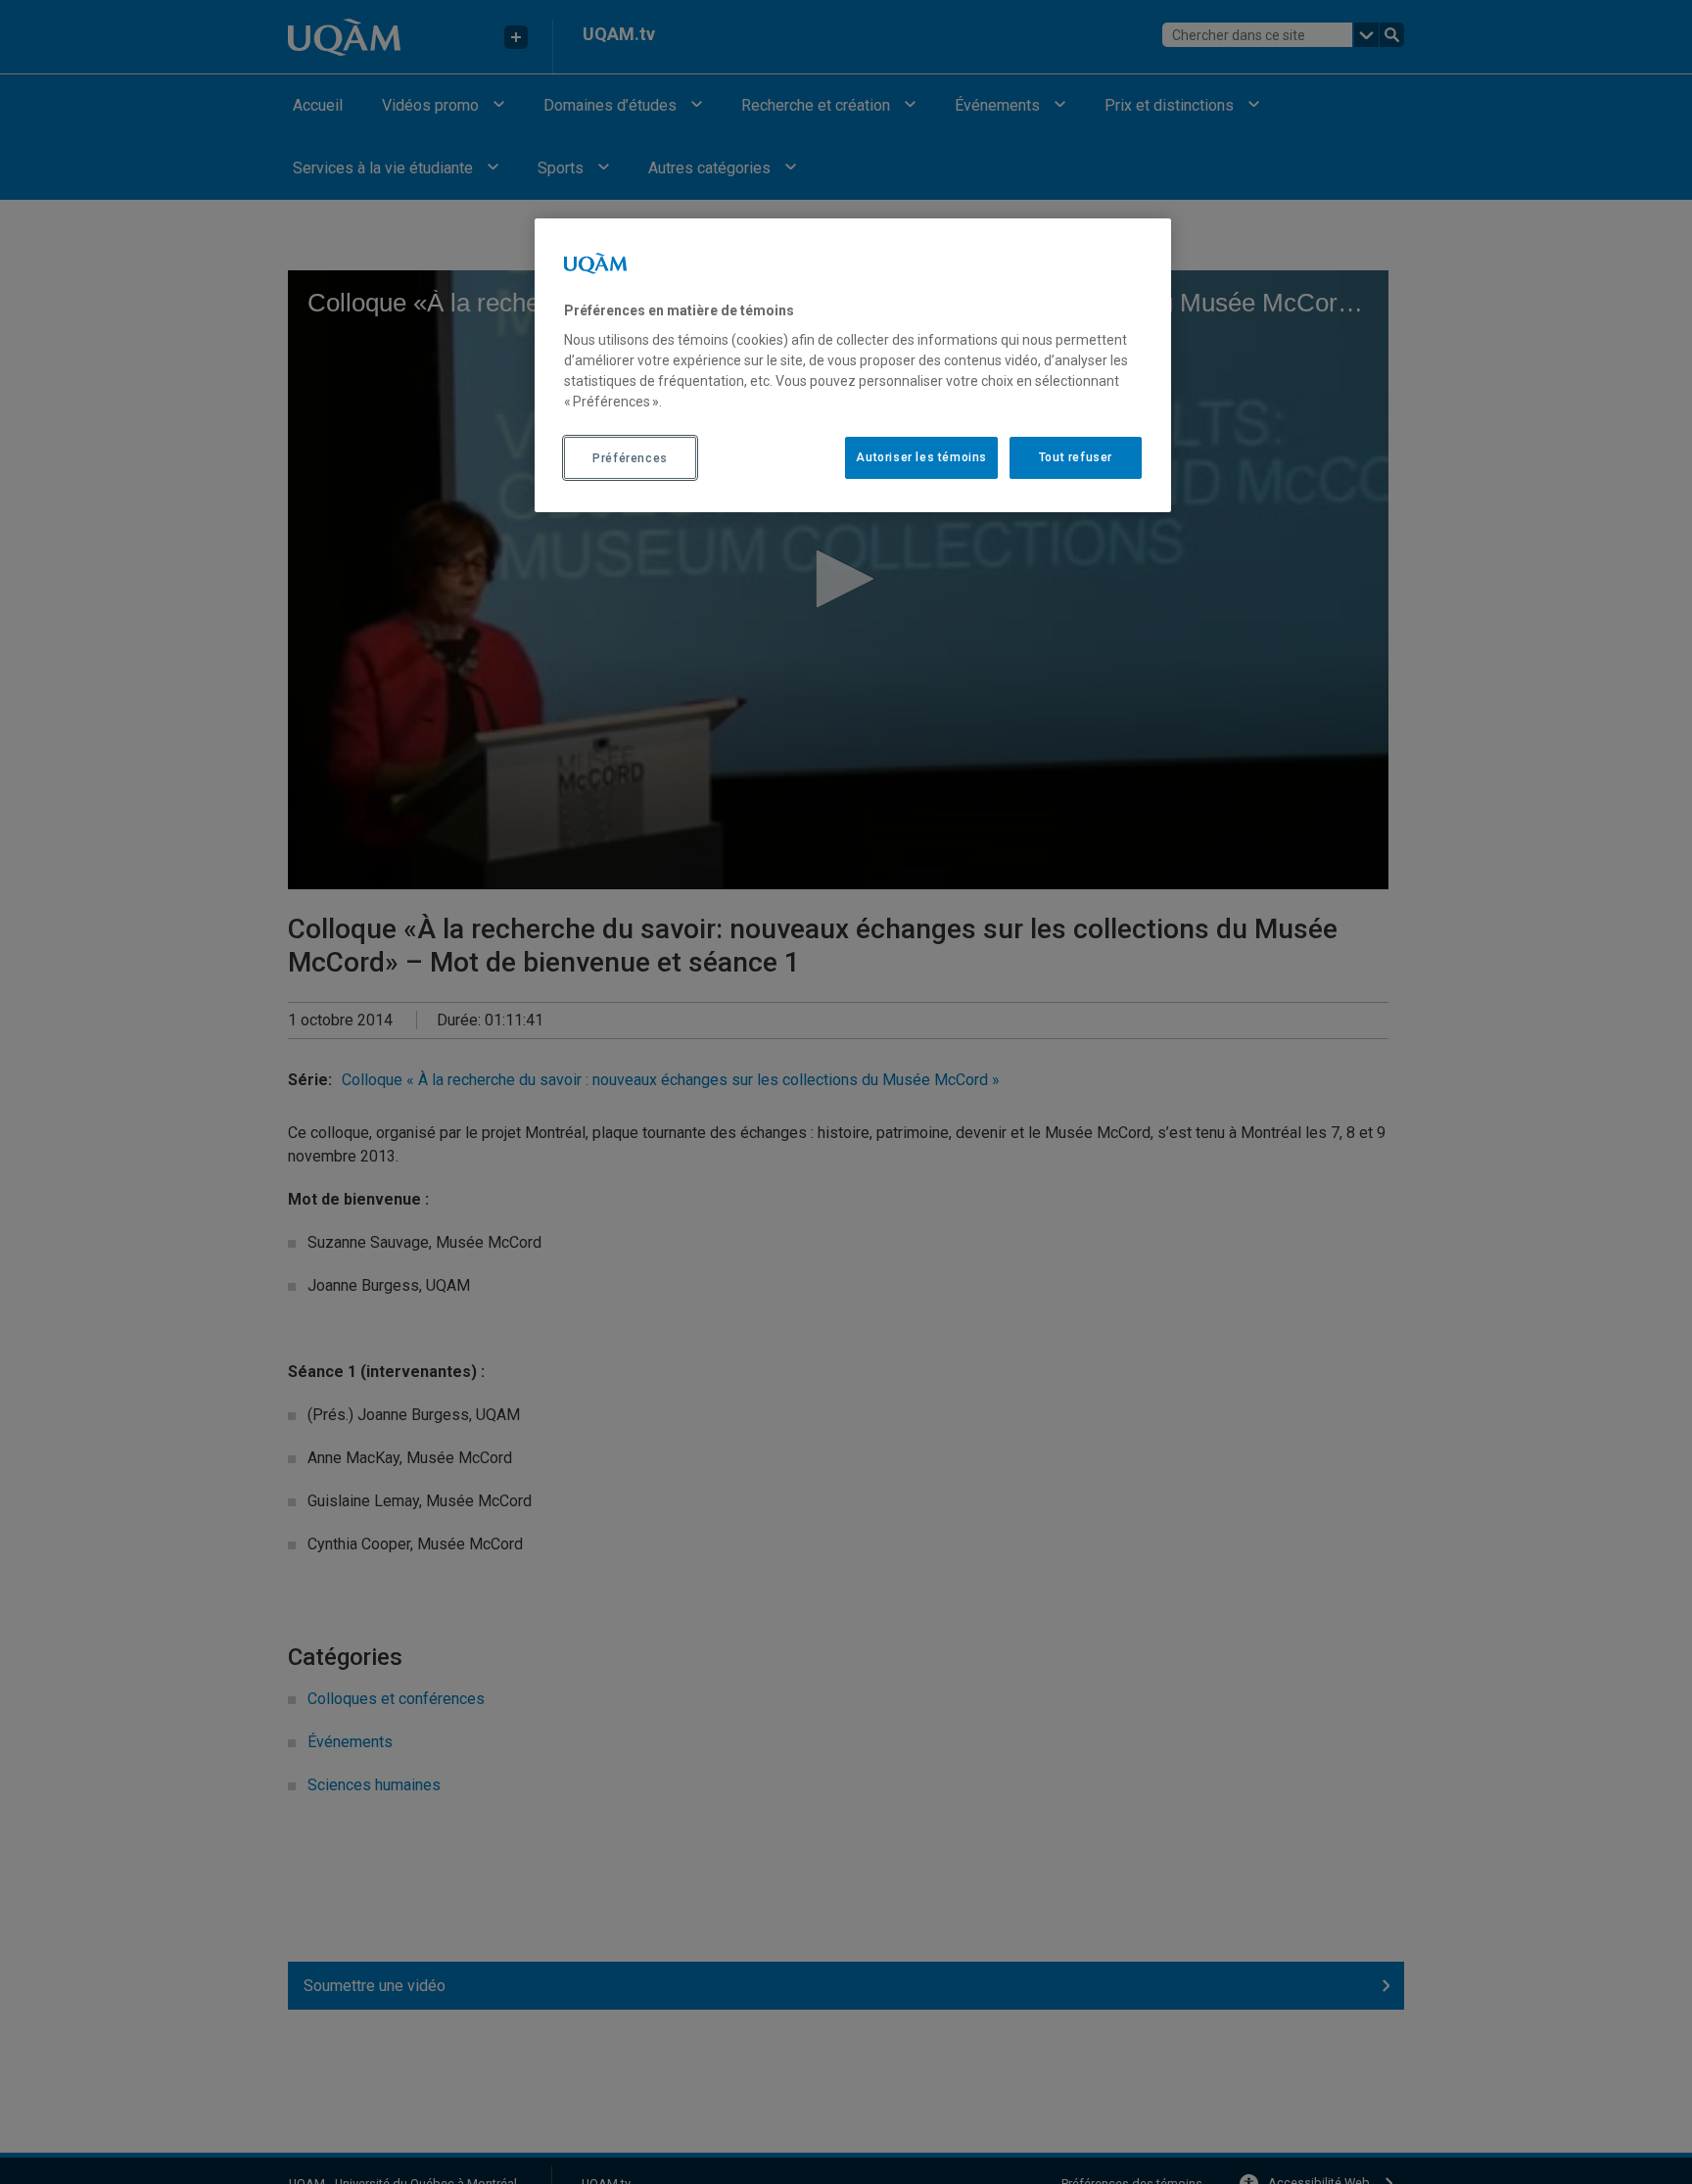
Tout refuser (1076, 458)
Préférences (630, 458)
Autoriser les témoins (921, 458)
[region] (853, 365)
